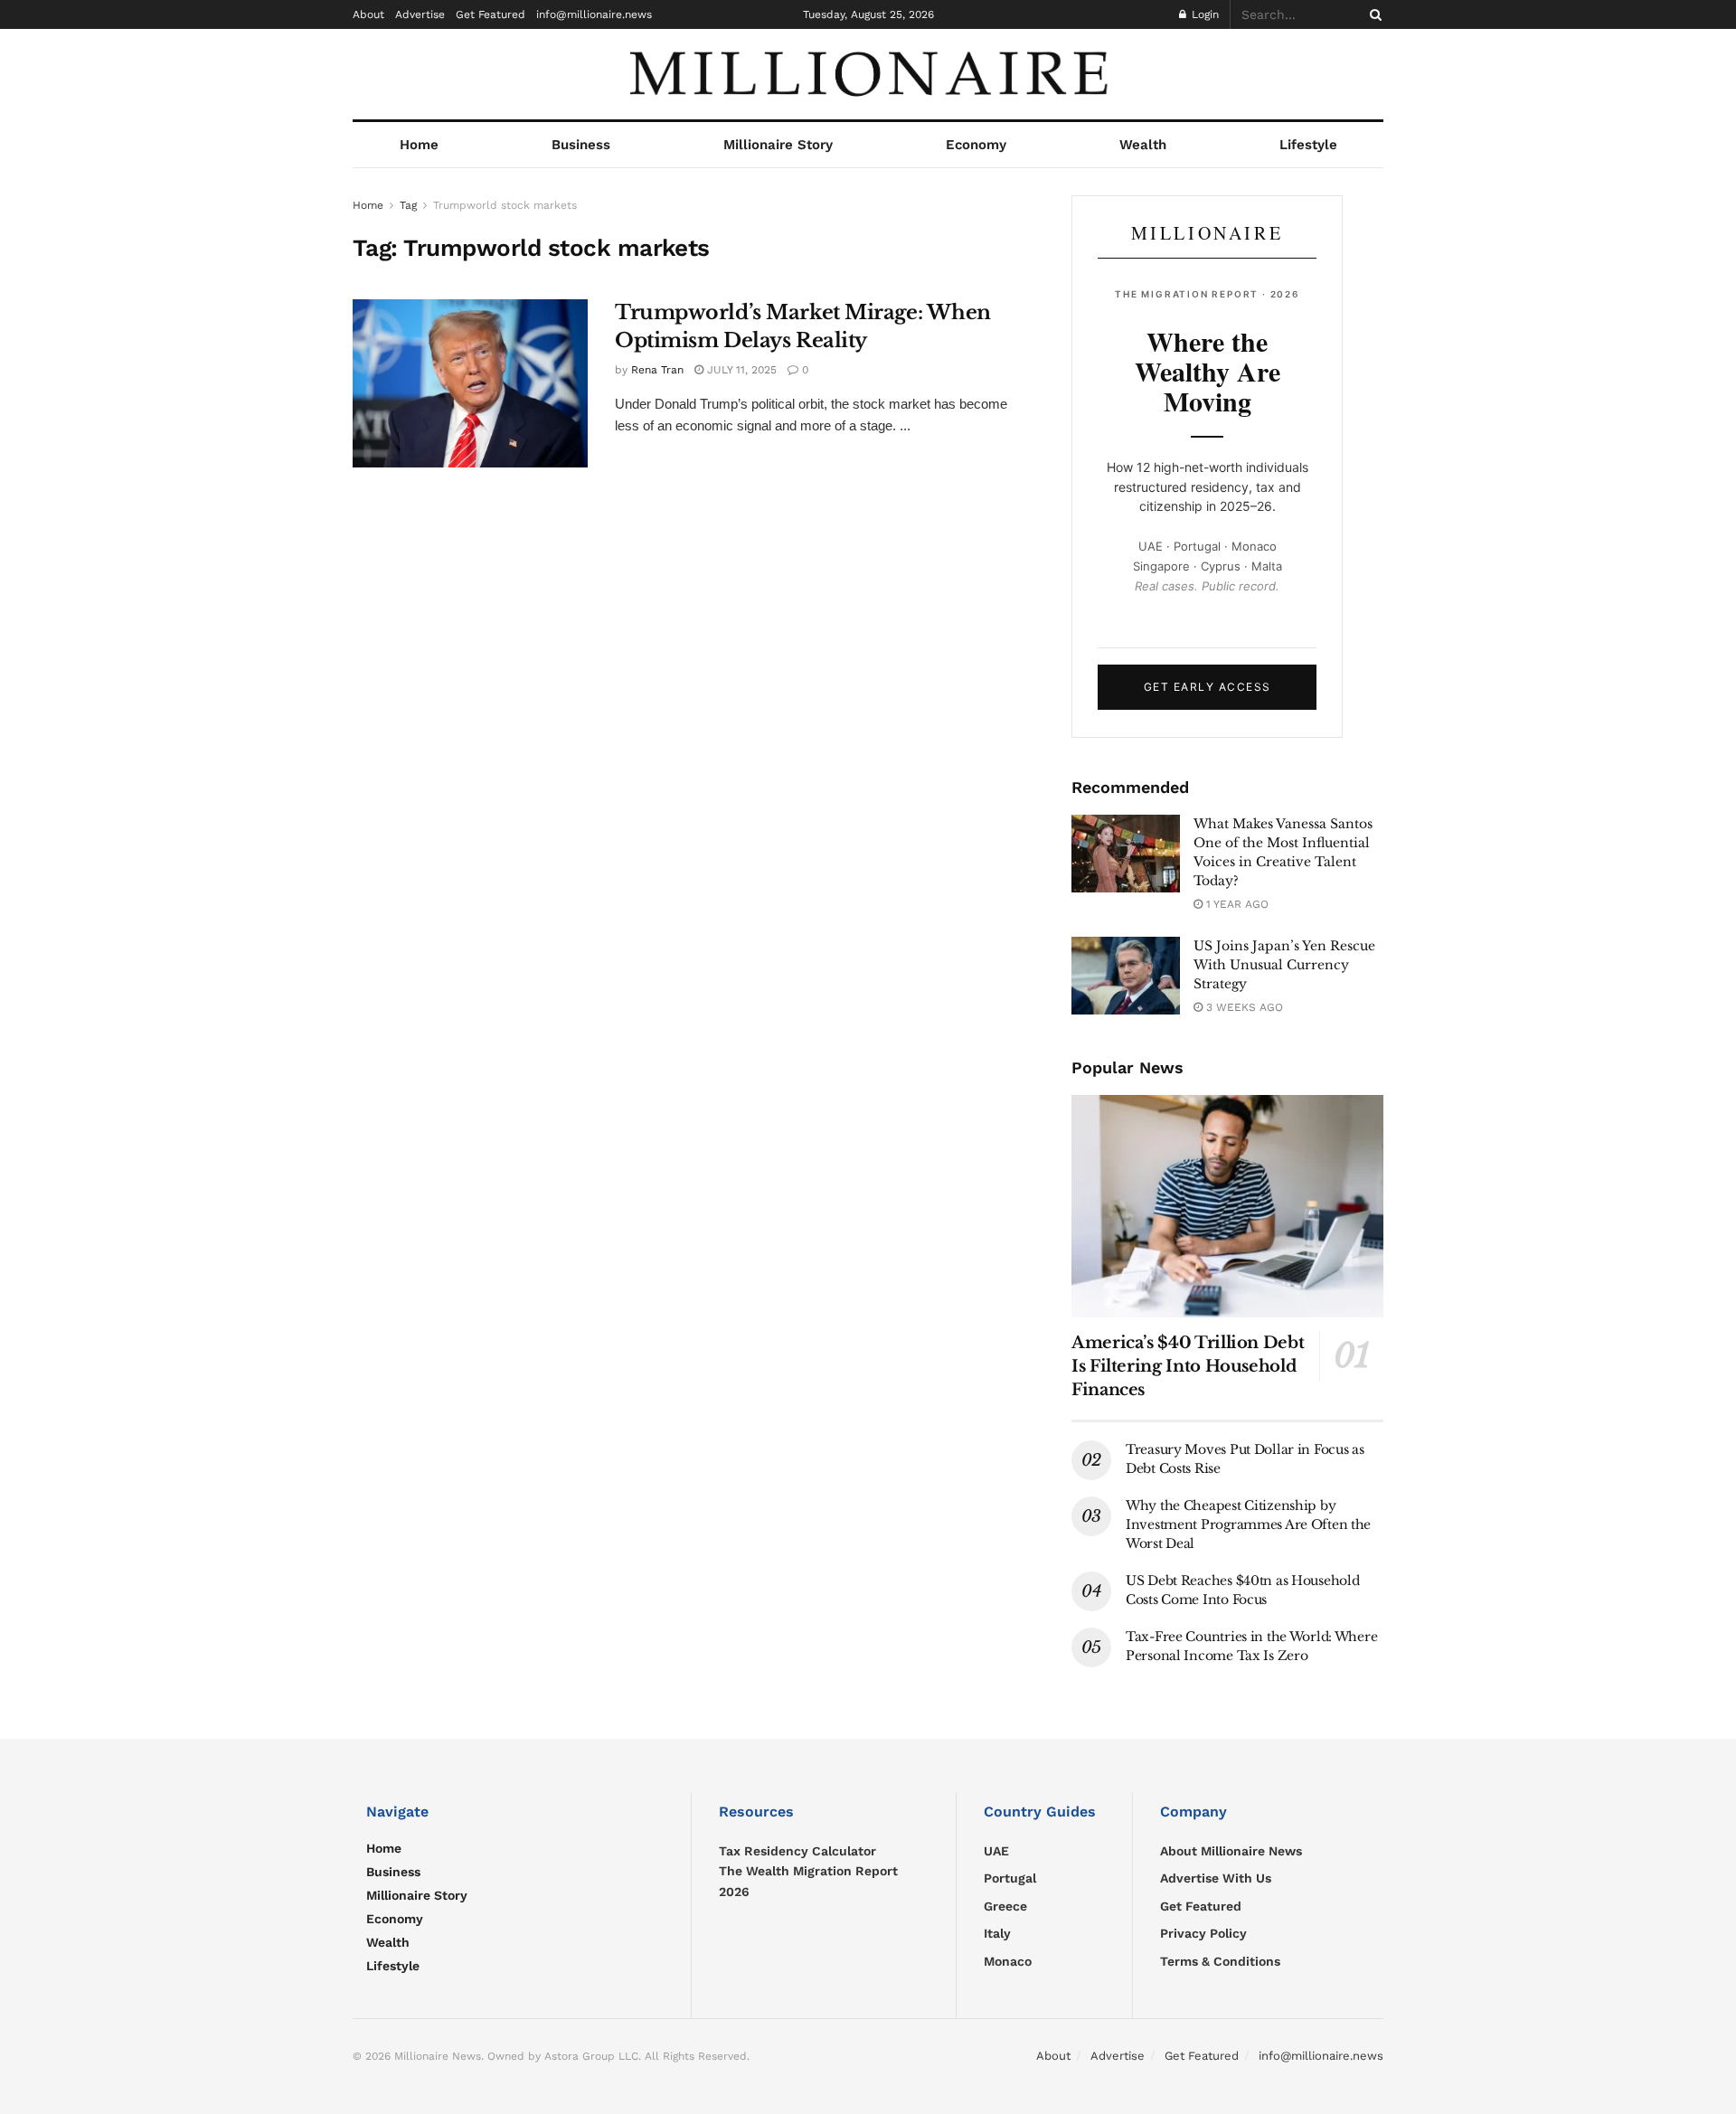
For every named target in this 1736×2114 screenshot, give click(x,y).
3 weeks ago (1243, 1007)
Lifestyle (1308, 145)
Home (419, 145)
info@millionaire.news (594, 14)
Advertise (420, 14)
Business (581, 145)
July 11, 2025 (740, 370)
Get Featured (491, 14)
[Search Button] (1373, 14)
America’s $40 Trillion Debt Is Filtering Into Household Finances (1188, 1366)
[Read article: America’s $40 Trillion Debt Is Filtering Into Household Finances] (1227, 1207)
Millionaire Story (778, 145)
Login (1203, 14)
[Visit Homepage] (868, 74)
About (368, 14)
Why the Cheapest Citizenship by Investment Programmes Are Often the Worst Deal (1248, 1524)
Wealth (1143, 145)
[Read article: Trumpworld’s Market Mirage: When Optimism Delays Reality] (470, 383)
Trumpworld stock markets (505, 205)
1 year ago (1236, 904)
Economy (976, 145)
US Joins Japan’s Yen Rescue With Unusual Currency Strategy (1284, 965)
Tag (408, 205)
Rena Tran (657, 370)
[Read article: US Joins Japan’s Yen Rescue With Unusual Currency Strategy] (1126, 976)
